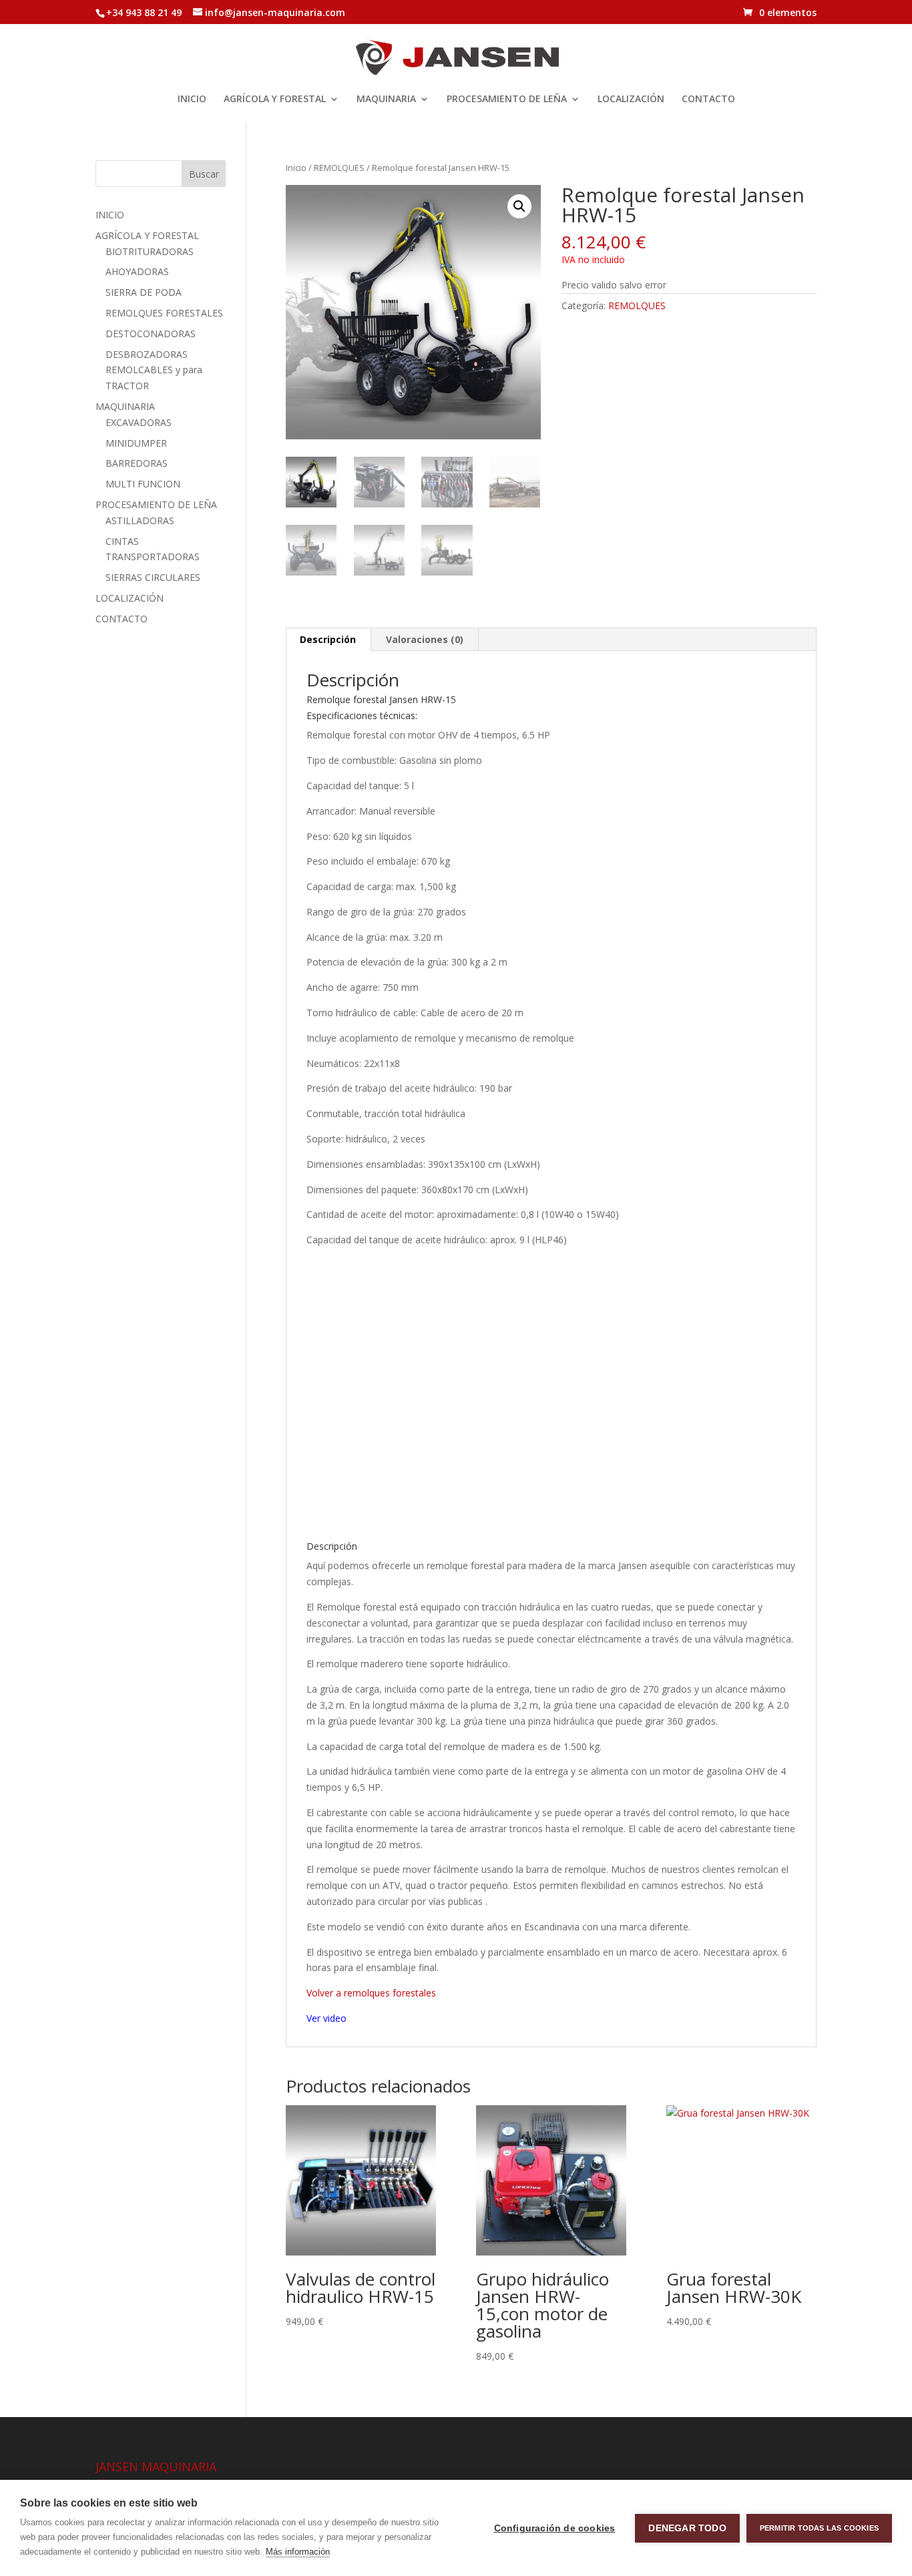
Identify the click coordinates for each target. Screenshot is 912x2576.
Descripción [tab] (328, 639)
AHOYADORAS (137, 271)
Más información (298, 2552)
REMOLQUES (339, 168)
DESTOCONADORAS (151, 334)
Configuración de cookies (555, 2528)
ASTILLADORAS (140, 520)
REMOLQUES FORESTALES (164, 313)
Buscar (204, 174)
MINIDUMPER (136, 443)
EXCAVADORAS (139, 422)
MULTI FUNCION (143, 484)
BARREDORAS (137, 463)
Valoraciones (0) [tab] (425, 639)
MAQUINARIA (386, 99)
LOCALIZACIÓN (631, 99)
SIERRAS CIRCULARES (153, 577)
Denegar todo (687, 2528)
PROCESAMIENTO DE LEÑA (507, 99)
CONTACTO (708, 99)
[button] (519, 206)
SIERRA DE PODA (144, 292)
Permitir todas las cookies (819, 2528)
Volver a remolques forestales (371, 1993)
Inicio (296, 168)
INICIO (192, 99)
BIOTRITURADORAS (150, 251)
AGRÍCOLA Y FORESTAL (275, 99)
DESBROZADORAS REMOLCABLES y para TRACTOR (154, 370)
